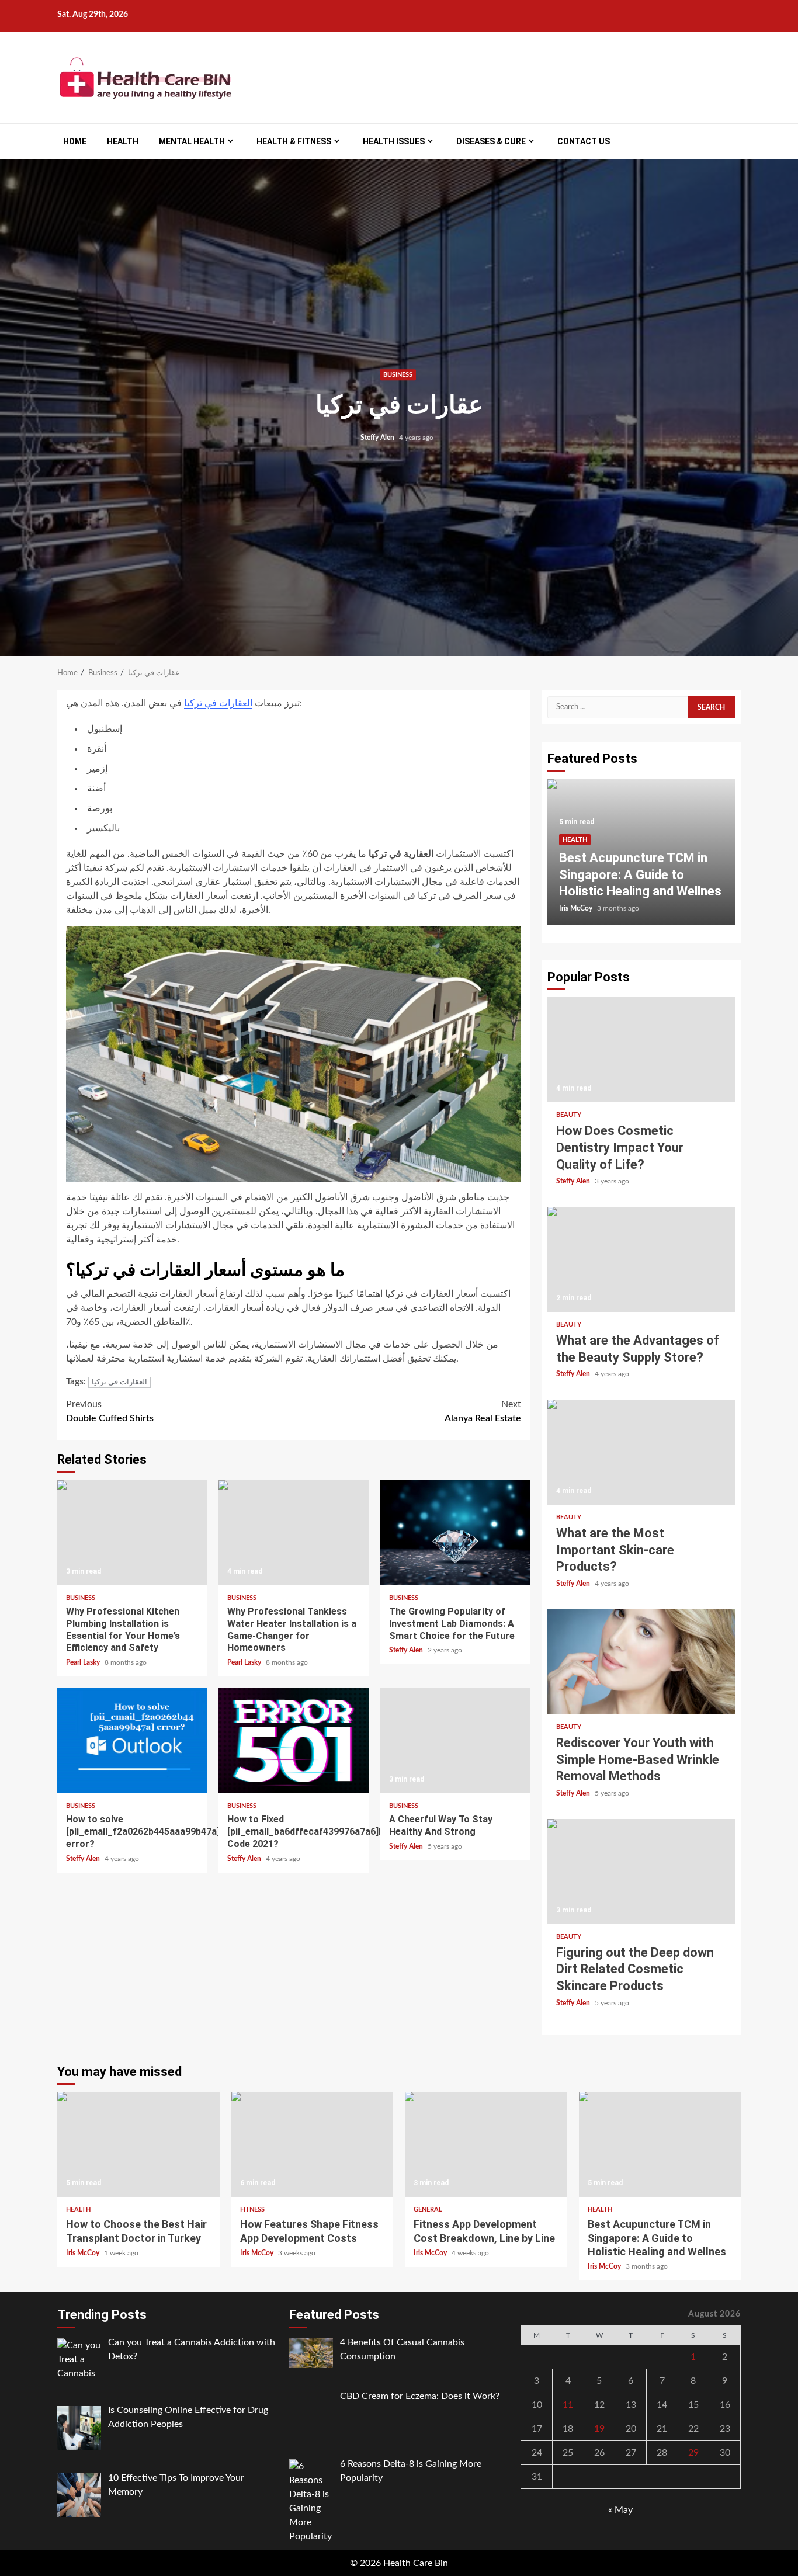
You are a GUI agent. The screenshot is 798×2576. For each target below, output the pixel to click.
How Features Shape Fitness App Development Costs (313, 2144)
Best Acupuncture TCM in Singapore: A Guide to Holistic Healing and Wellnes (660, 2144)
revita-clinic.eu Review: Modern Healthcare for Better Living (625, 874)
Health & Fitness (294, 141)
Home (75, 141)
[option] (641, 858)
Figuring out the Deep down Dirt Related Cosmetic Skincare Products (641, 1872)
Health (123, 141)
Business (398, 375)
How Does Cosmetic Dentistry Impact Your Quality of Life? (641, 1050)
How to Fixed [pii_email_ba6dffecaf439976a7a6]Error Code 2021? (293, 1741)
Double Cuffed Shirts (110, 1411)
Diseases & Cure (491, 141)
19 (599, 2429)
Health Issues (394, 141)
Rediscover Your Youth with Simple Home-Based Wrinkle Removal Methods (641, 1662)
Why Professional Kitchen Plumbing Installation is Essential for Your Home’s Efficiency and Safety (132, 1533)
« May (620, 2510)
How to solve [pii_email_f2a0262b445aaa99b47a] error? (132, 1741)
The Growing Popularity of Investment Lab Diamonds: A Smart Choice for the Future (455, 1533)
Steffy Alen (378, 438)
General (428, 2209)
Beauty (569, 1115)
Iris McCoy (577, 908)
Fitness (252, 2209)
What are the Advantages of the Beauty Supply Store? (641, 1259)
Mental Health (192, 141)
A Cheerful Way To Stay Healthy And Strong (455, 1741)
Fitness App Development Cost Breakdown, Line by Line (486, 2144)
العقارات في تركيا (218, 703)
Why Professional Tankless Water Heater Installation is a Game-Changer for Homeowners (293, 1533)
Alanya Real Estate (483, 1411)
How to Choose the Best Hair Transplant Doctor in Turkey (138, 2144)
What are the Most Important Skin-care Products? (641, 1452)
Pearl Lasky (84, 1662)
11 (568, 2405)
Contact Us (584, 141)
